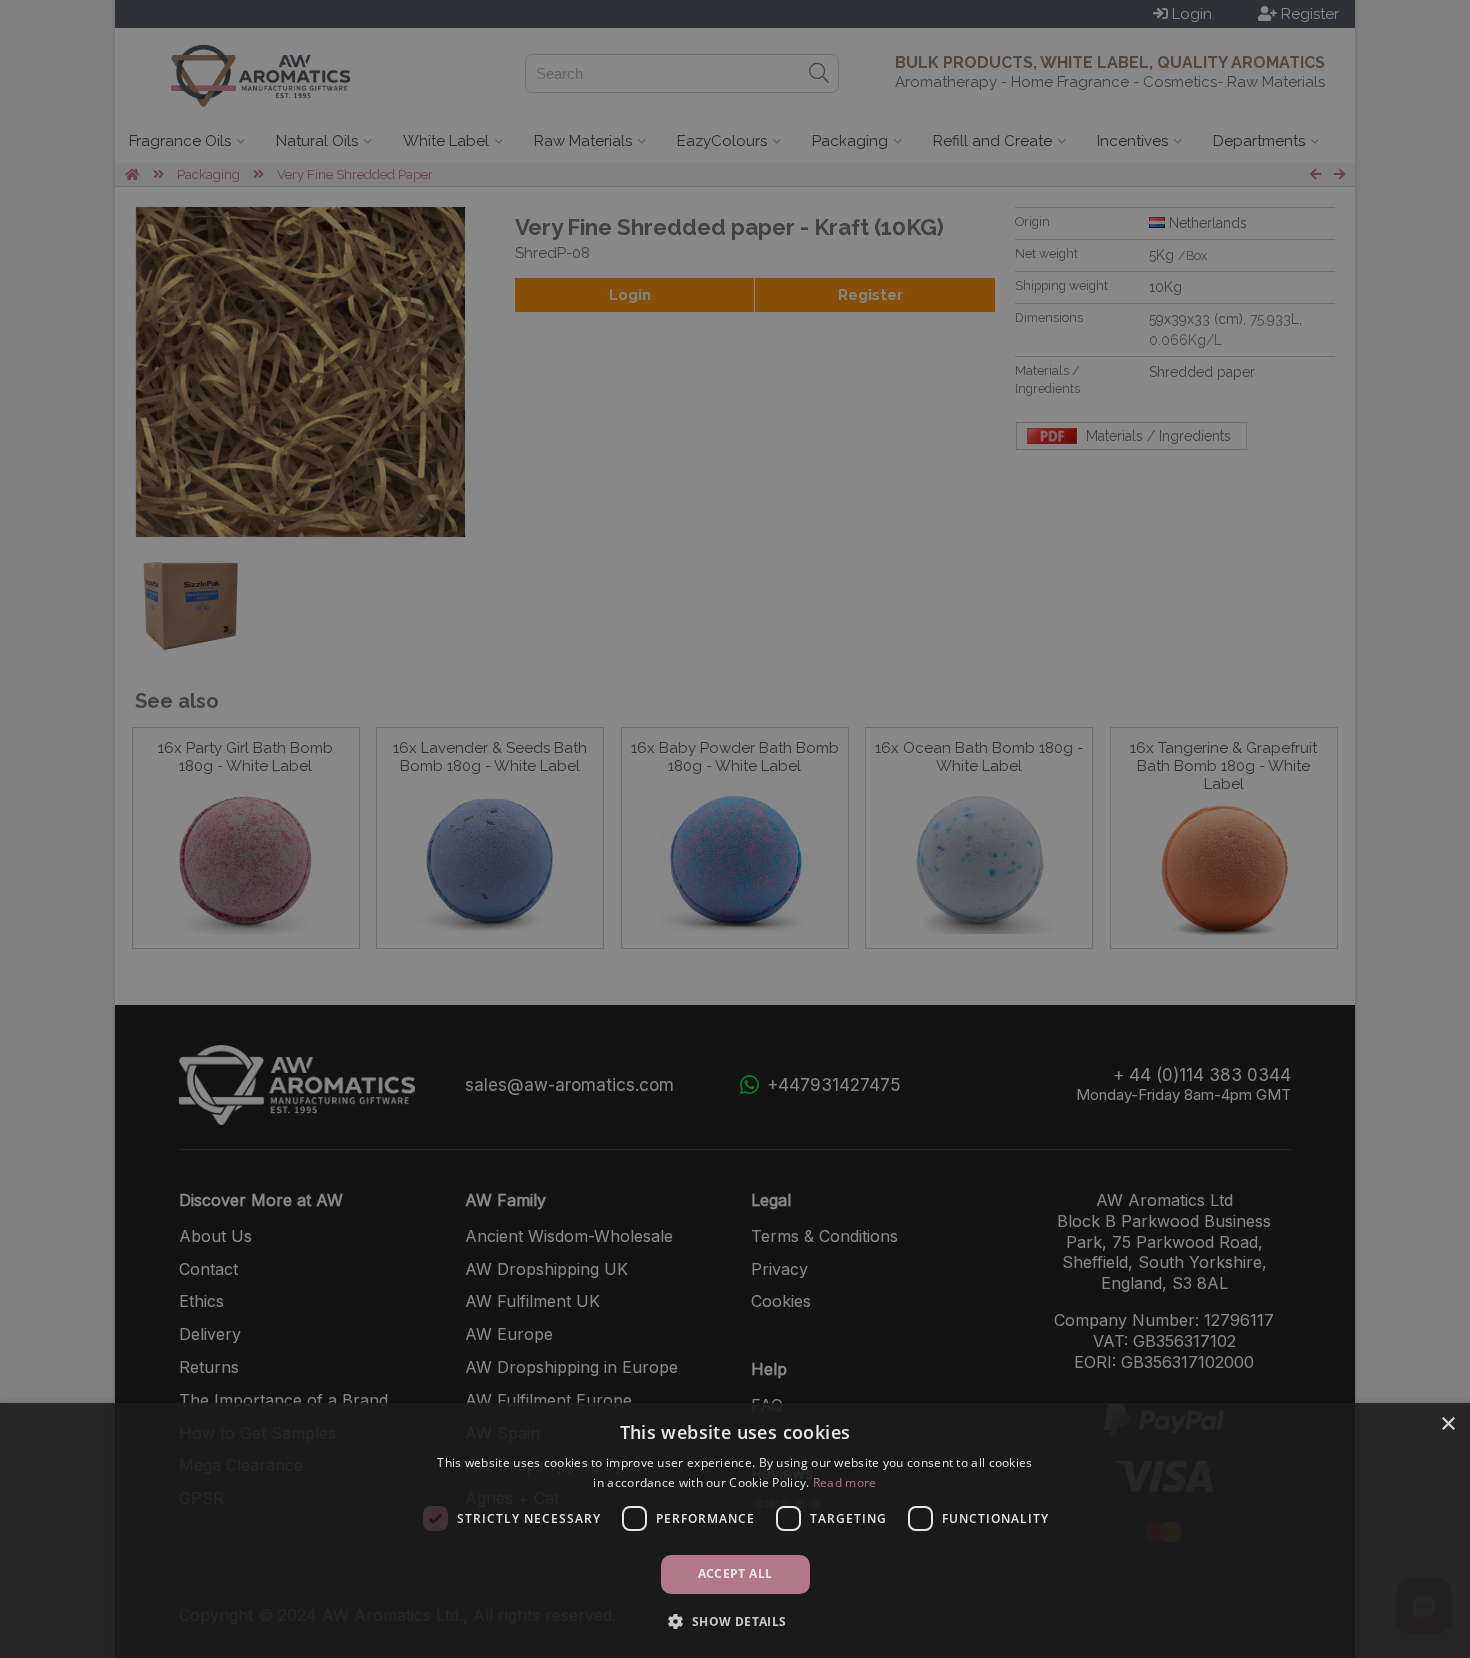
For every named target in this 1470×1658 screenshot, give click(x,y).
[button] (734, 1621)
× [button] (1447, 1424)
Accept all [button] (735, 1573)
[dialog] (735, 1530)
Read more (845, 1482)
